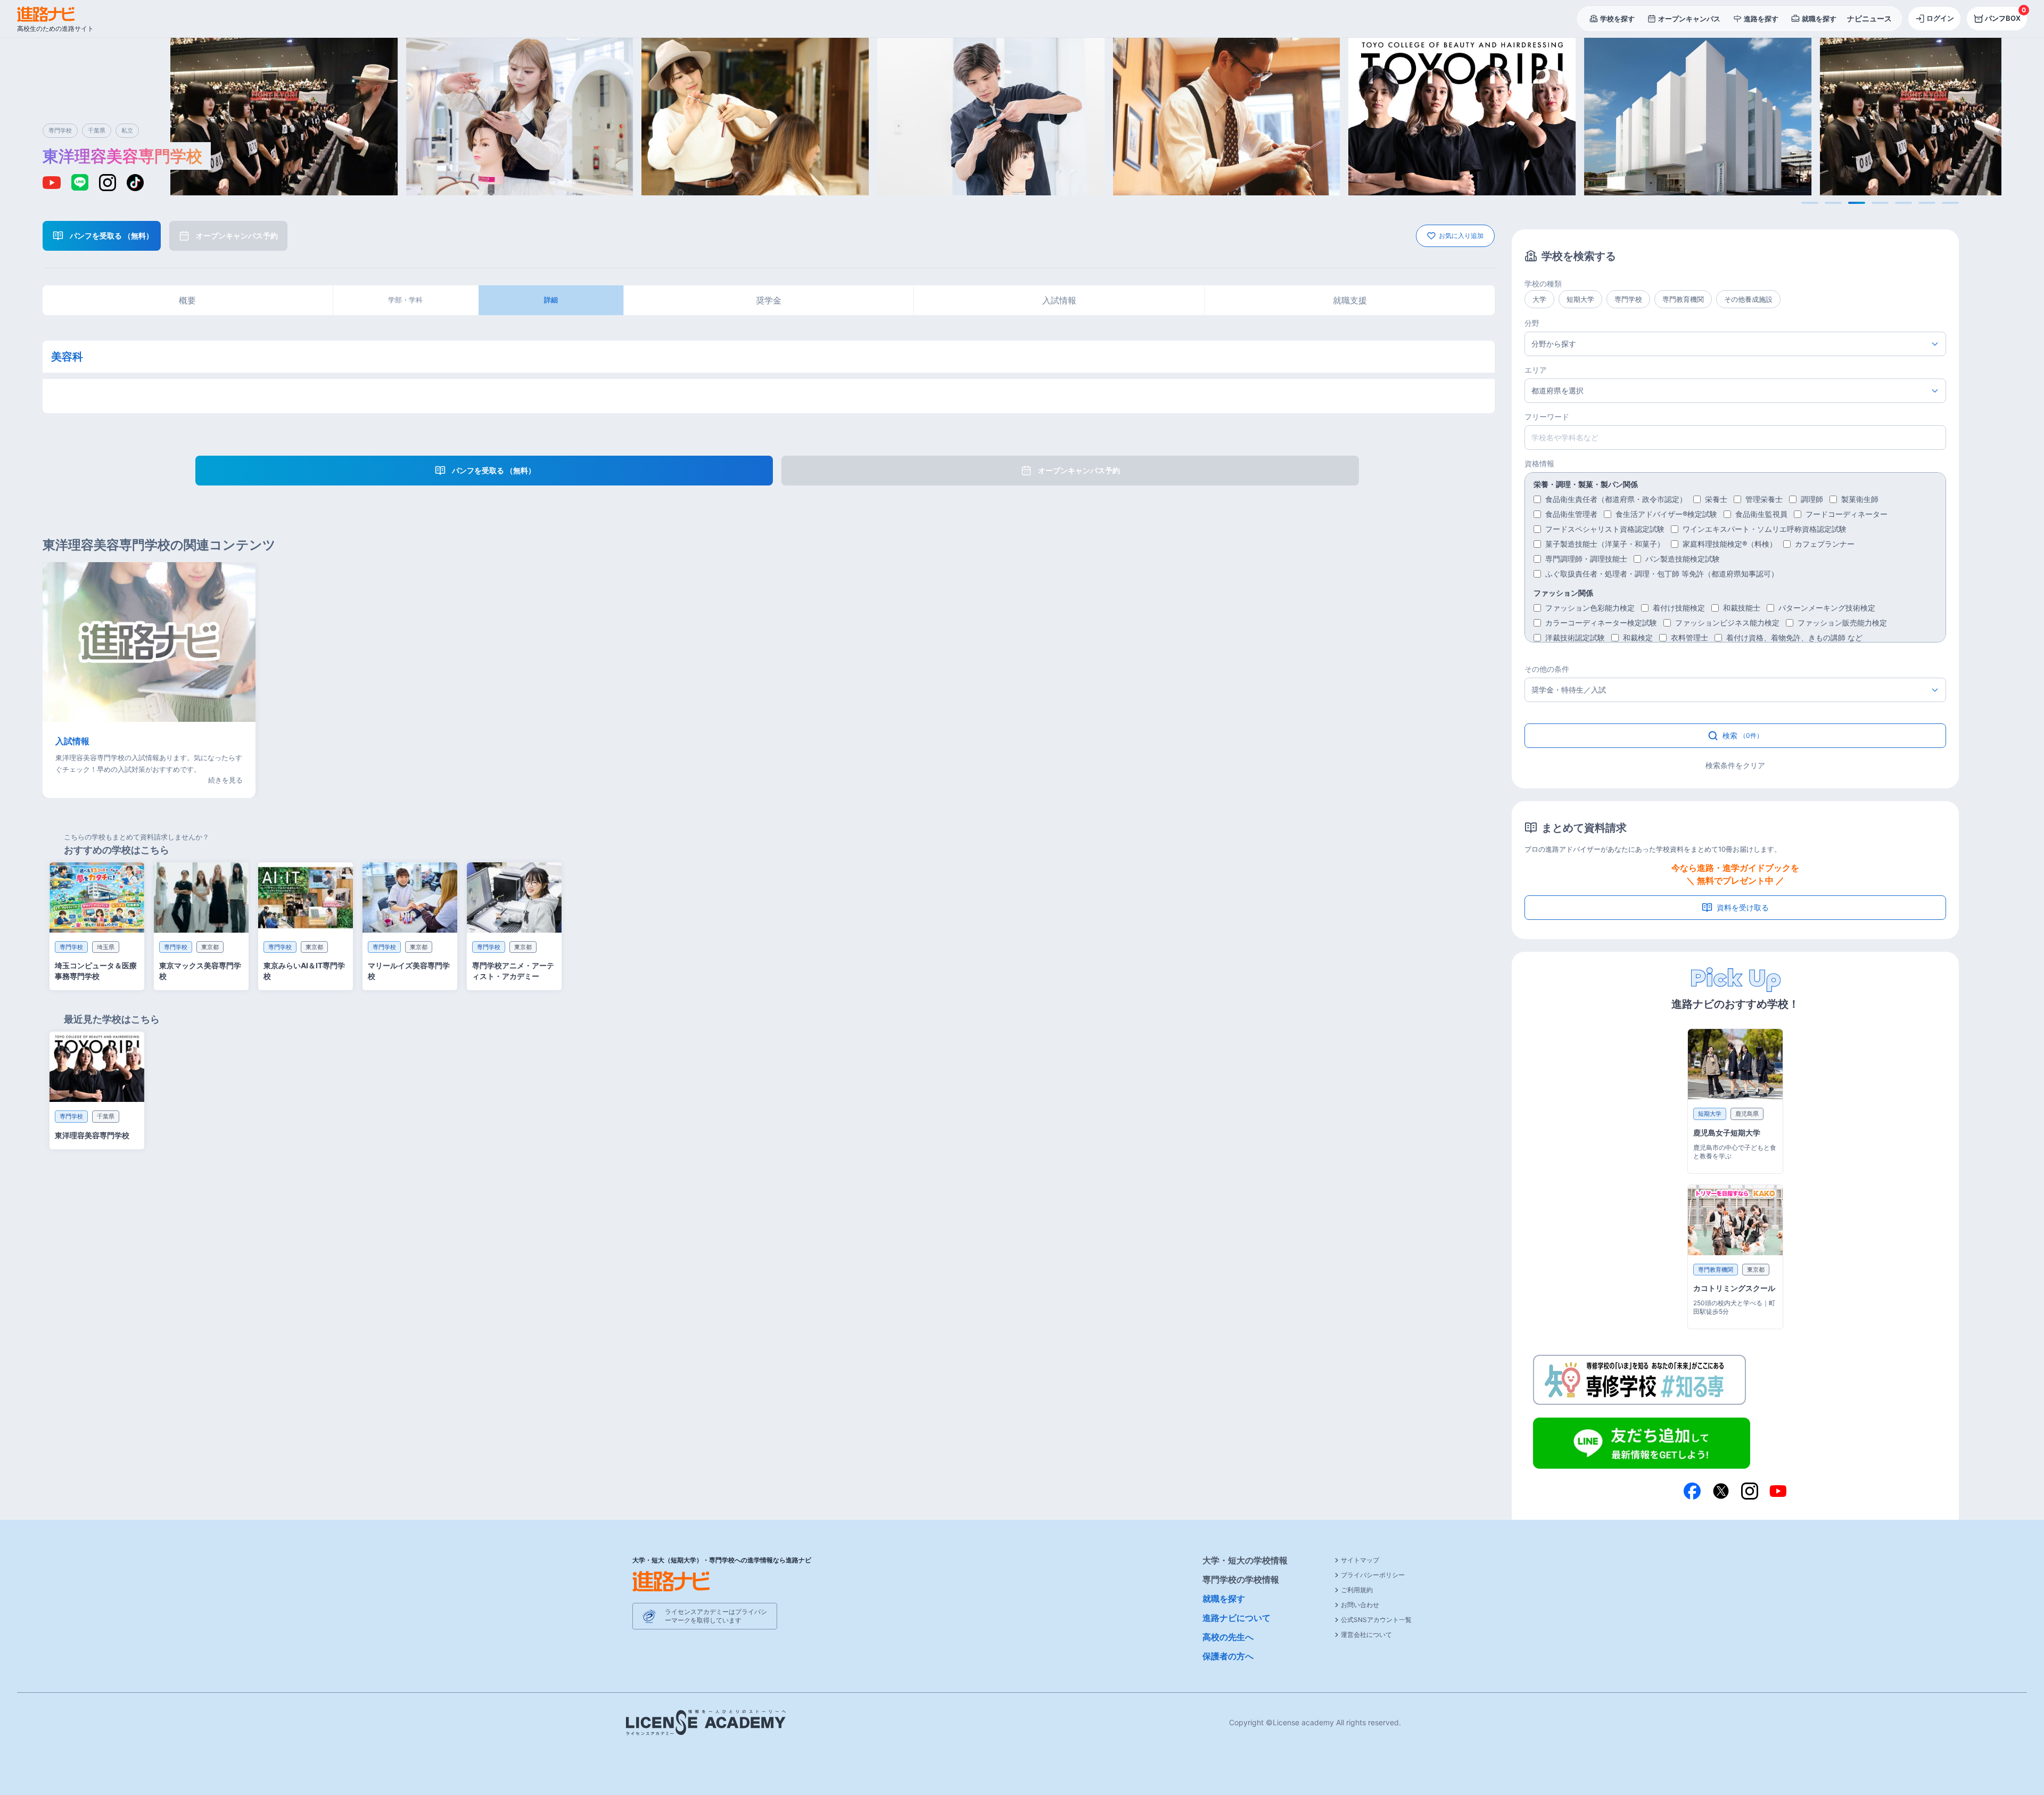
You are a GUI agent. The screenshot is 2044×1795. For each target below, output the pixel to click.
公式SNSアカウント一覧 (1376, 1620)
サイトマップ (1360, 1560)
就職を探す (1224, 1599)
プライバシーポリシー (1373, 1575)
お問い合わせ (1360, 1605)
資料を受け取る (1743, 907)
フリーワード (1547, 417)
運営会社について (1366, 1635)
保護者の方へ (1228, 1656)
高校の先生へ (1228, 1637)
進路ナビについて (1237, 1618)
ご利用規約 (1357, 1590)
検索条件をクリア (1735, 765)
